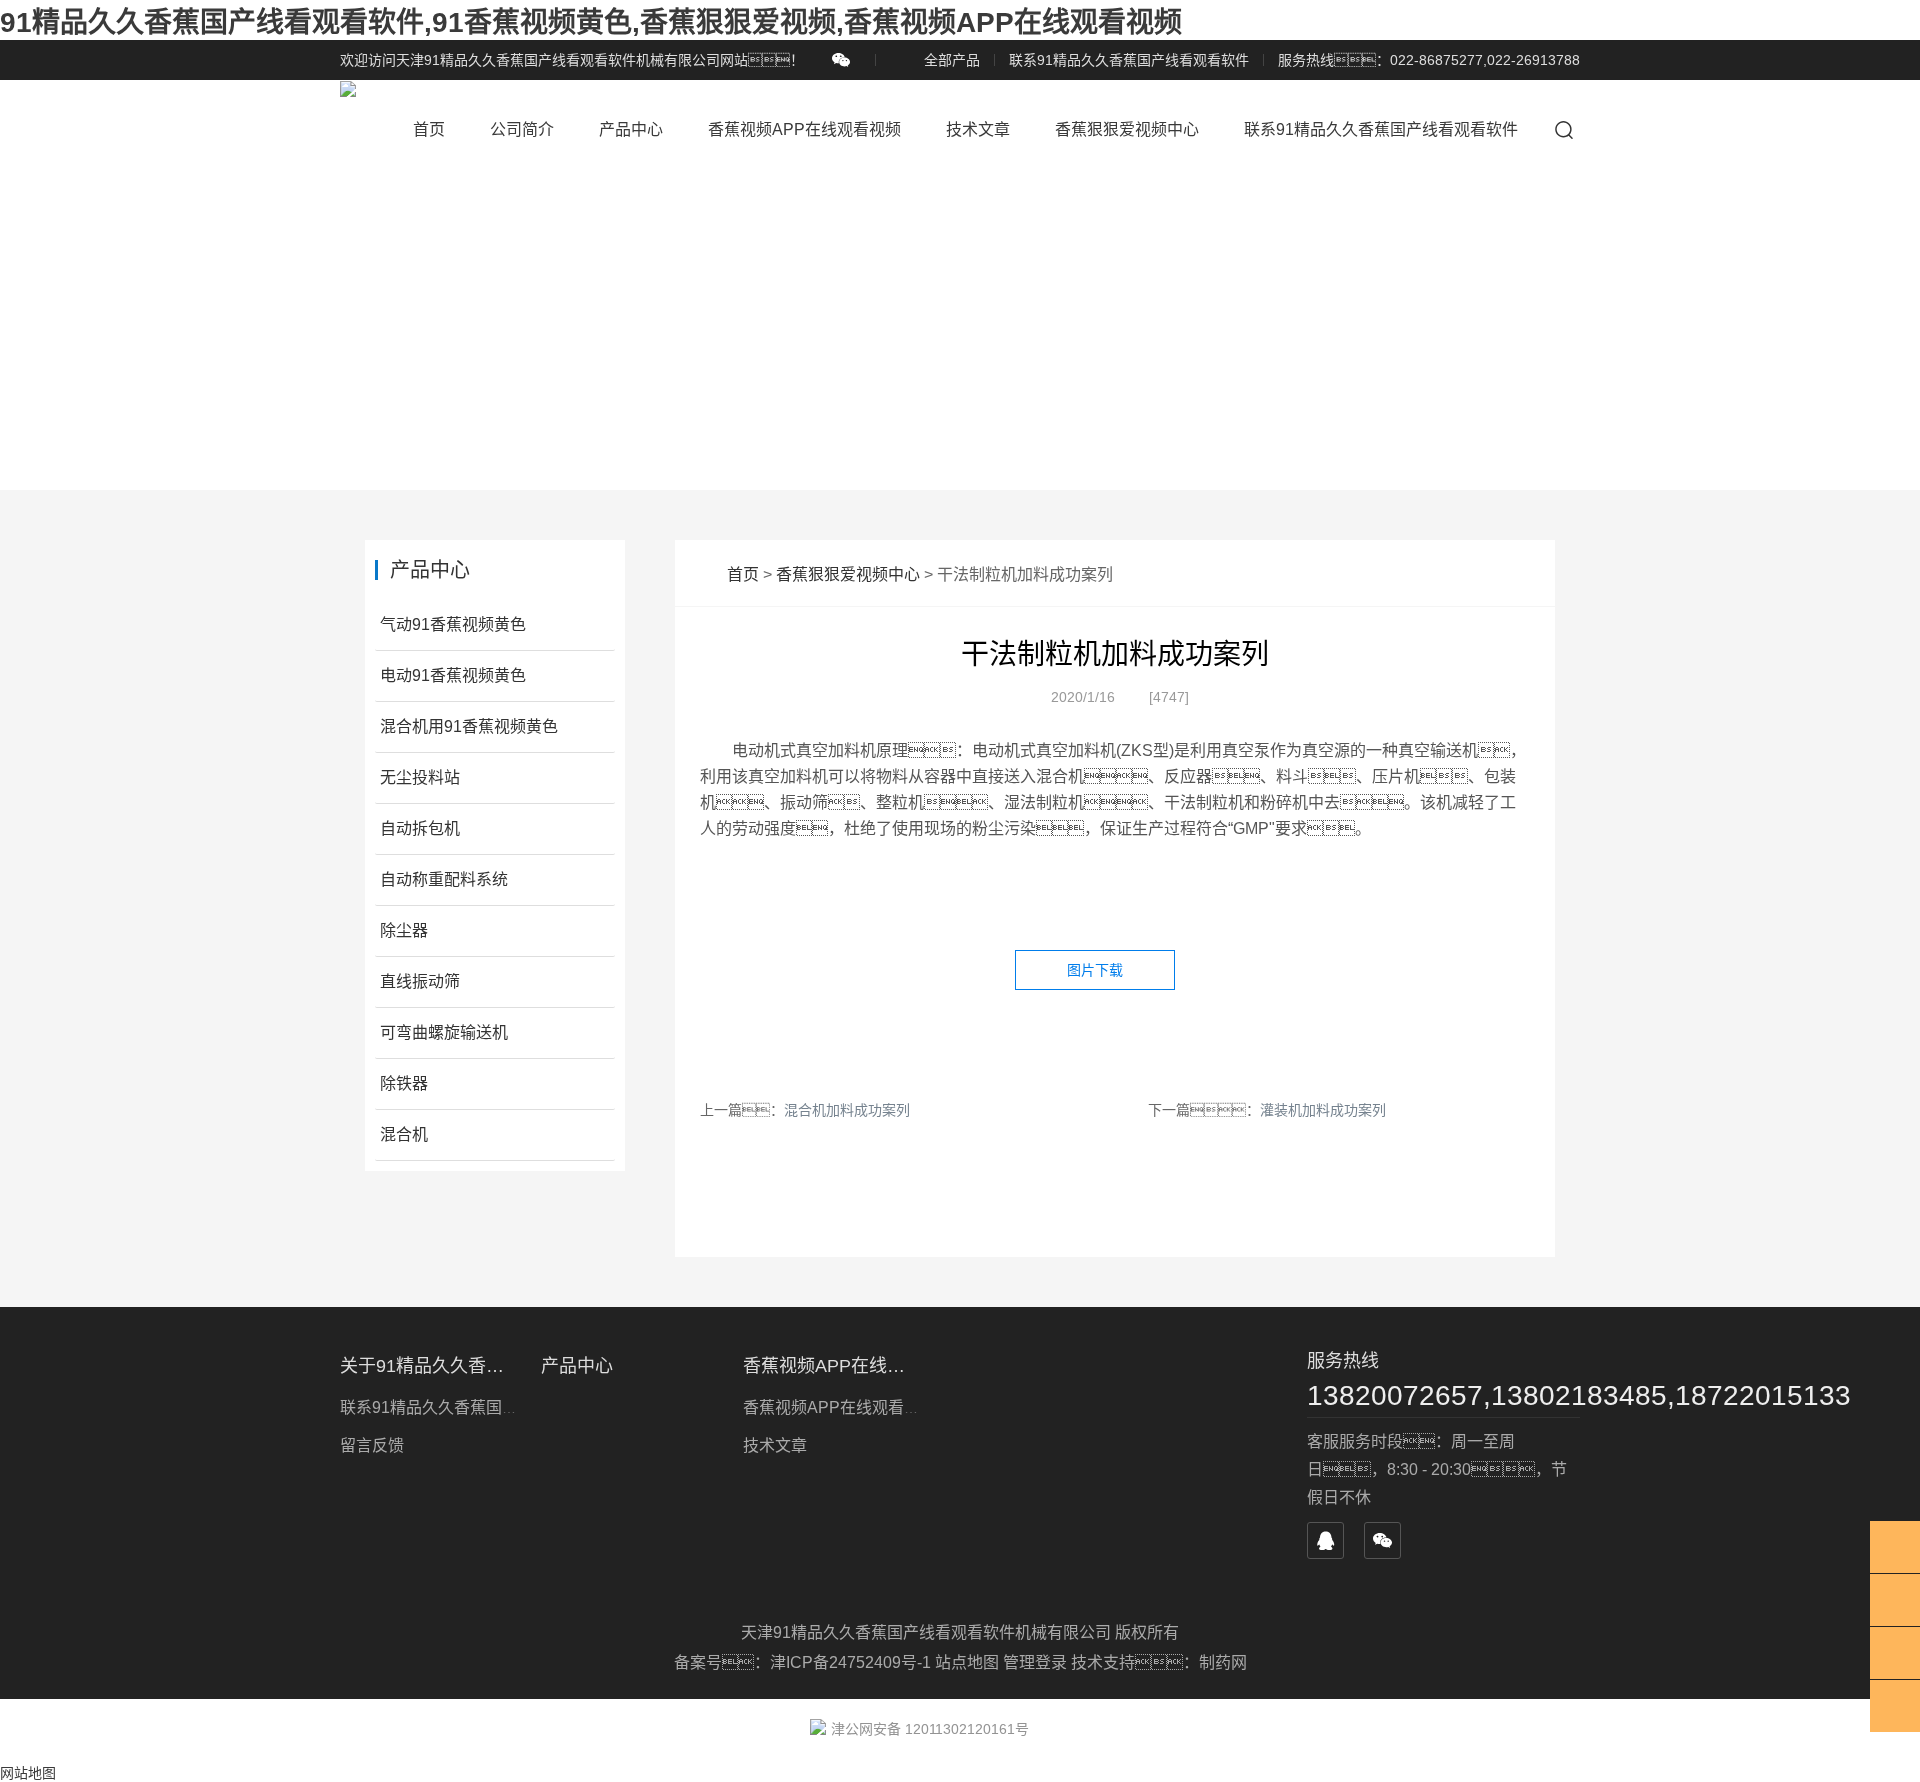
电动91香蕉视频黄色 (453, 675)
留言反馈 (372, 1445)
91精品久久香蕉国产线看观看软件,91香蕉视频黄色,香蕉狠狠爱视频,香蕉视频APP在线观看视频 (591, 22)
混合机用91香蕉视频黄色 (469, 726)
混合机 (404, 1134)
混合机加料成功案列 (847, 1110)
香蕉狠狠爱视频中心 (1127, 129)
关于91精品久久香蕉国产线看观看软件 (428, 1366)
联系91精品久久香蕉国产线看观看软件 (1129, 60)
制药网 (1223, 1662)
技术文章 (978, 129)
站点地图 (967, 1662)
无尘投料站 (420, 777)
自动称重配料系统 (444, 879)
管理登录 (1035, 1662)
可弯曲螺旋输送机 (444, 1032)
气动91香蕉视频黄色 (453, 624)
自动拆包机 (420, 828)
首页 (429, 129)
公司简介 (522, 129)
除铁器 (404, 1083)
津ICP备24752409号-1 (852, 1662)
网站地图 (28, 1773)
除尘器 (404, 930)
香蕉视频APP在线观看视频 (804, 129)
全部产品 (952, 60)
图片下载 (1095, 970)
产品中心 (631, 129)
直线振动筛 (420, 981)
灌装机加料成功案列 (1323, 1110)
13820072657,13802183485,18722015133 (1443, 1395)
